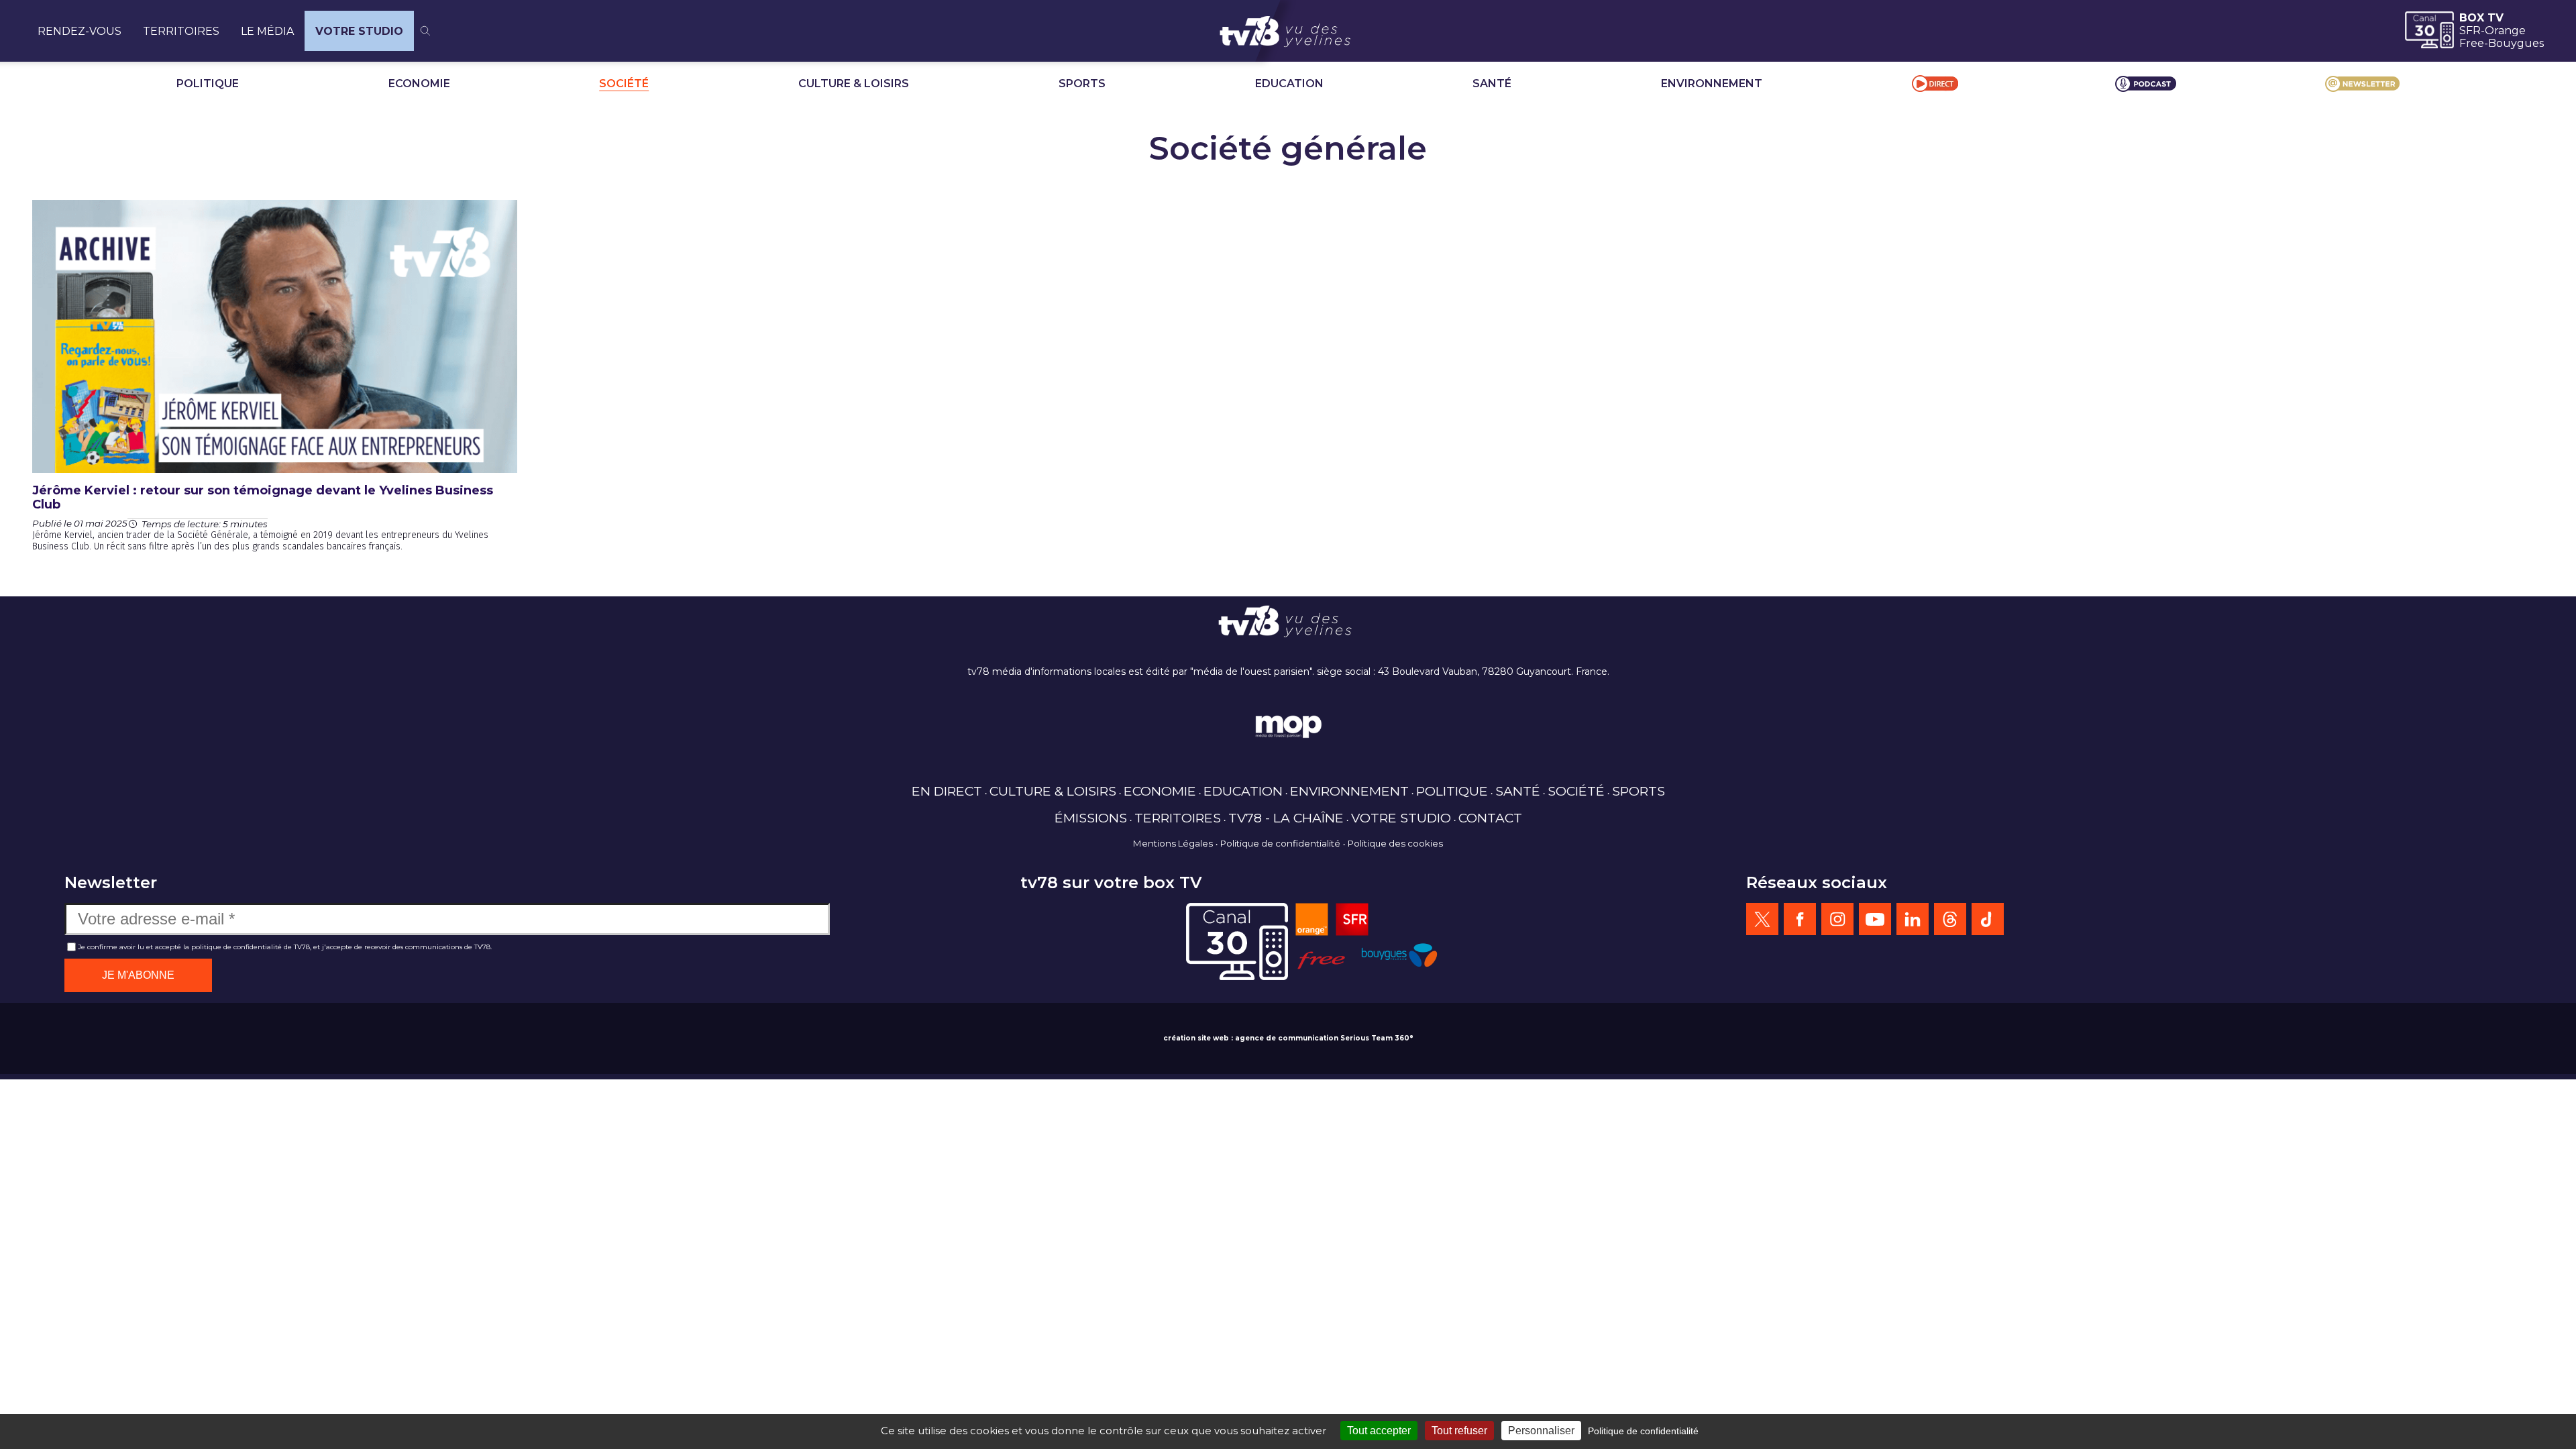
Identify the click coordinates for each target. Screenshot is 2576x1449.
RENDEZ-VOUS (79, 31)
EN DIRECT (947, 791)
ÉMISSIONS (1091, 818)
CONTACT (1490, 818)
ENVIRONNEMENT (1712, 84)
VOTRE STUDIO (359, 31)
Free (2472, 43)
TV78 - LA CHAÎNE (1286, 818)
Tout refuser (1459, 1431)
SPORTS (1082, 84)
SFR (2470, 31)
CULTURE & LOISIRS (854, 84)
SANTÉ (1492, 84)
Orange (2505, 31)
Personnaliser (1541, 1431)
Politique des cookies (1395, 843)
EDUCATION (1289, 84)
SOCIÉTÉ (624, 84)
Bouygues (2516, 43)
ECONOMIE (419, 84)
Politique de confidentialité (1280, 843)
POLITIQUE (208, 84)
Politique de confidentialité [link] (1643, 1431)
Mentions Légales (1173, 843)
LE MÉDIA (267, 31)
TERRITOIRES (181, 31)
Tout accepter (1379, 1431)
